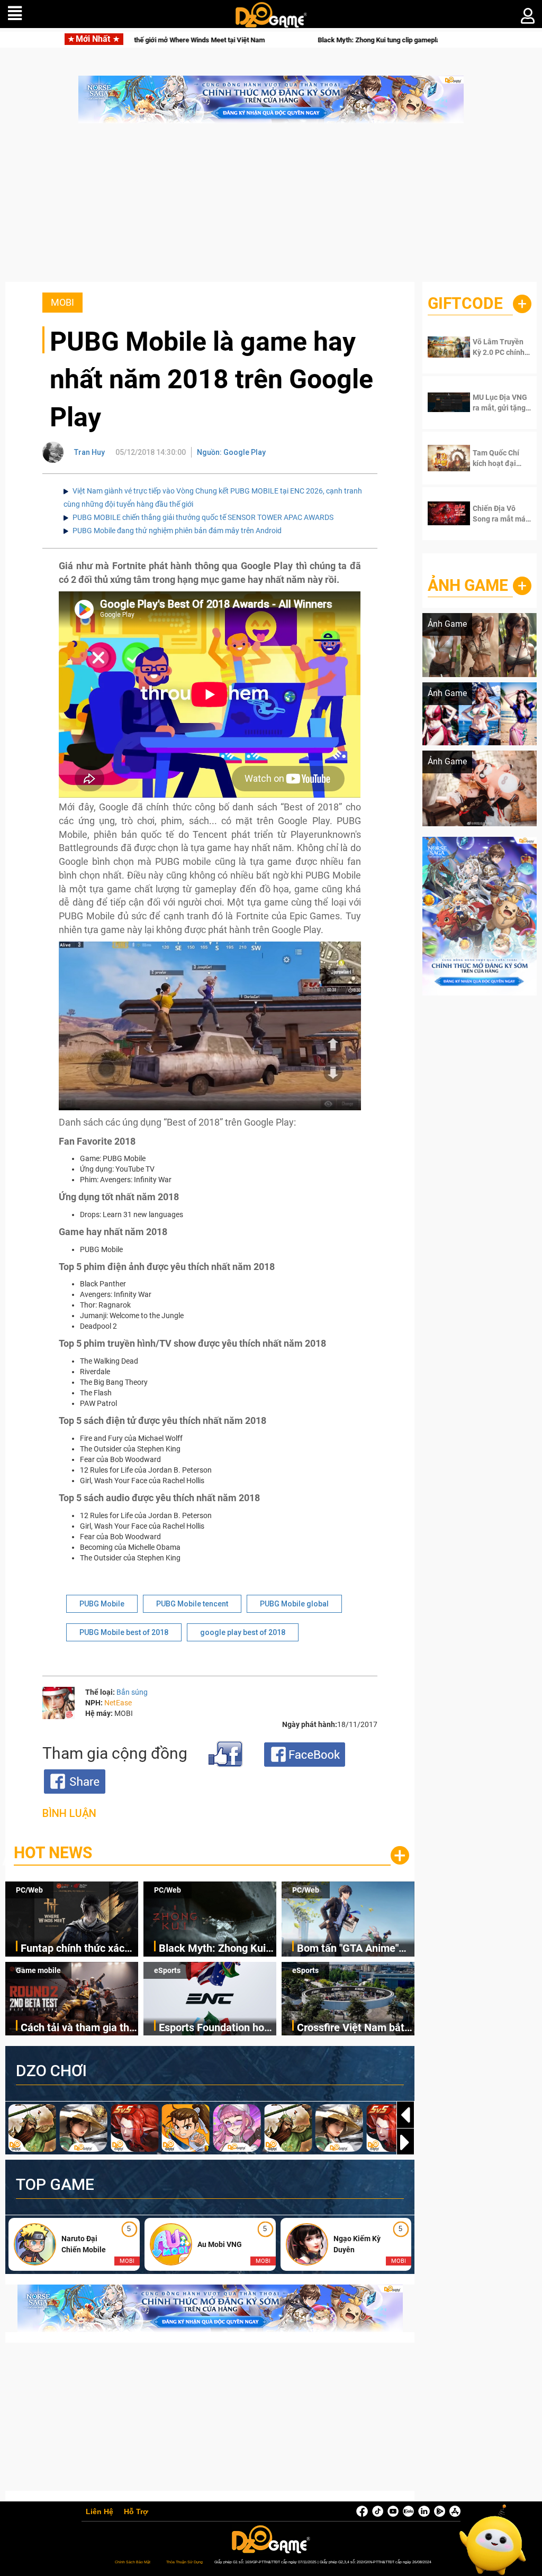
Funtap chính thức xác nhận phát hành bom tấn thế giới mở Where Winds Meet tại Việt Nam (78, 1949)
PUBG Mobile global (294, 1604)
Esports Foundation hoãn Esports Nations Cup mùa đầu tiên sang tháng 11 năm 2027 (217, 2028)
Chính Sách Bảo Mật (133, 2562)
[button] (405, 2142)
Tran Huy (89, 452)
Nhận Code (500, 347)
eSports (167, 1970)
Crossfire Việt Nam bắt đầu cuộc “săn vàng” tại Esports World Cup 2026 (353, 2028)
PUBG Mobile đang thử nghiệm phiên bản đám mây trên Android (177, 531)
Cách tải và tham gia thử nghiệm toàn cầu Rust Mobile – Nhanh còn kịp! (78, 2028)
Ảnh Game (468, 585)
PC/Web (29, 1890)
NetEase (118, 1703)
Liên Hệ (100, 2512)
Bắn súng (132, 1692)
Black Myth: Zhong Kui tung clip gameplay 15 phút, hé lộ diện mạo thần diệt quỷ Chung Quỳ (338, 40)
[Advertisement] (271, 208)
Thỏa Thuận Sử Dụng (184, 2562)
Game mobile (38, 1970)
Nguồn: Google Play (231, 452)
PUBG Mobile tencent (192, 1604)
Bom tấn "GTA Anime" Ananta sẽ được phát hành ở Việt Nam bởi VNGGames (348, 1949)
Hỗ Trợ (136, 2512)
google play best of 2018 (243, 1632)
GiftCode (465, 303)
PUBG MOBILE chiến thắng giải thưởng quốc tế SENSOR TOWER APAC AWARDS (203, 517)
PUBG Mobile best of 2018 (124, 1632)
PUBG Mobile (102, 1604)
